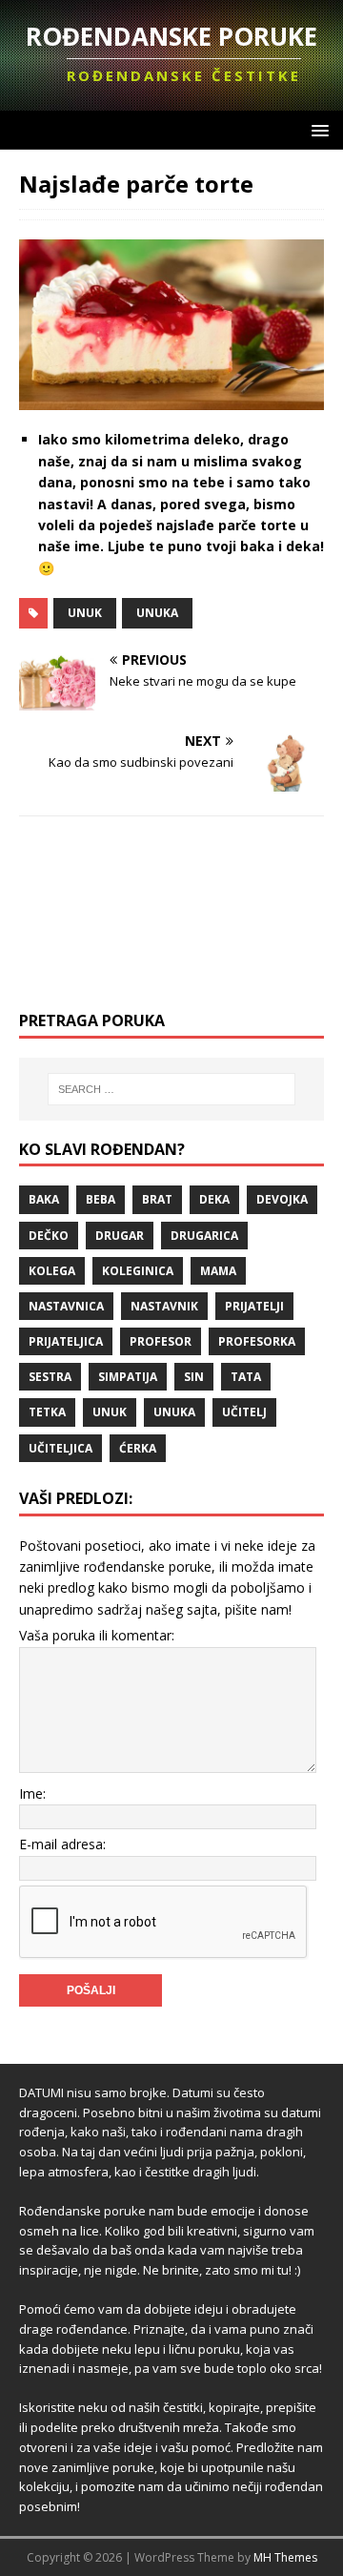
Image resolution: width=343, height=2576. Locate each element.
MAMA (218, 1271)
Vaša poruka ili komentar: (97, 1635)
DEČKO (49, 1236)
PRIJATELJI (254, 1306)
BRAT (157, 1199)
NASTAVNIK (164, 1306)
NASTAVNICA (66, 1306)
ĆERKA (138, 1448)
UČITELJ (244, 1412)
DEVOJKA (282, 1199)
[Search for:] (171, 1089)
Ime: (32, 1793)
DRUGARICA (204, 1236)
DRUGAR (120, 1236)
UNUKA (157, 613)
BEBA (101, 1199)
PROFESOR (161, 1341)
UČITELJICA (61, 1448)
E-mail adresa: (62, 1844)
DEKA (214, 1199)
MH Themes (285, 2557)
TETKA (47, 1412)
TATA (246, 1377)
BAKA (44, 1199)
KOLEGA (52, 1271)
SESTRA (50, 1377)
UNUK (85, 613)
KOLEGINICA (138, 1271)
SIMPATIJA (128, 1377)
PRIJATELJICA (66, 1341)
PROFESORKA (257, 1341)
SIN (194, 1377)
